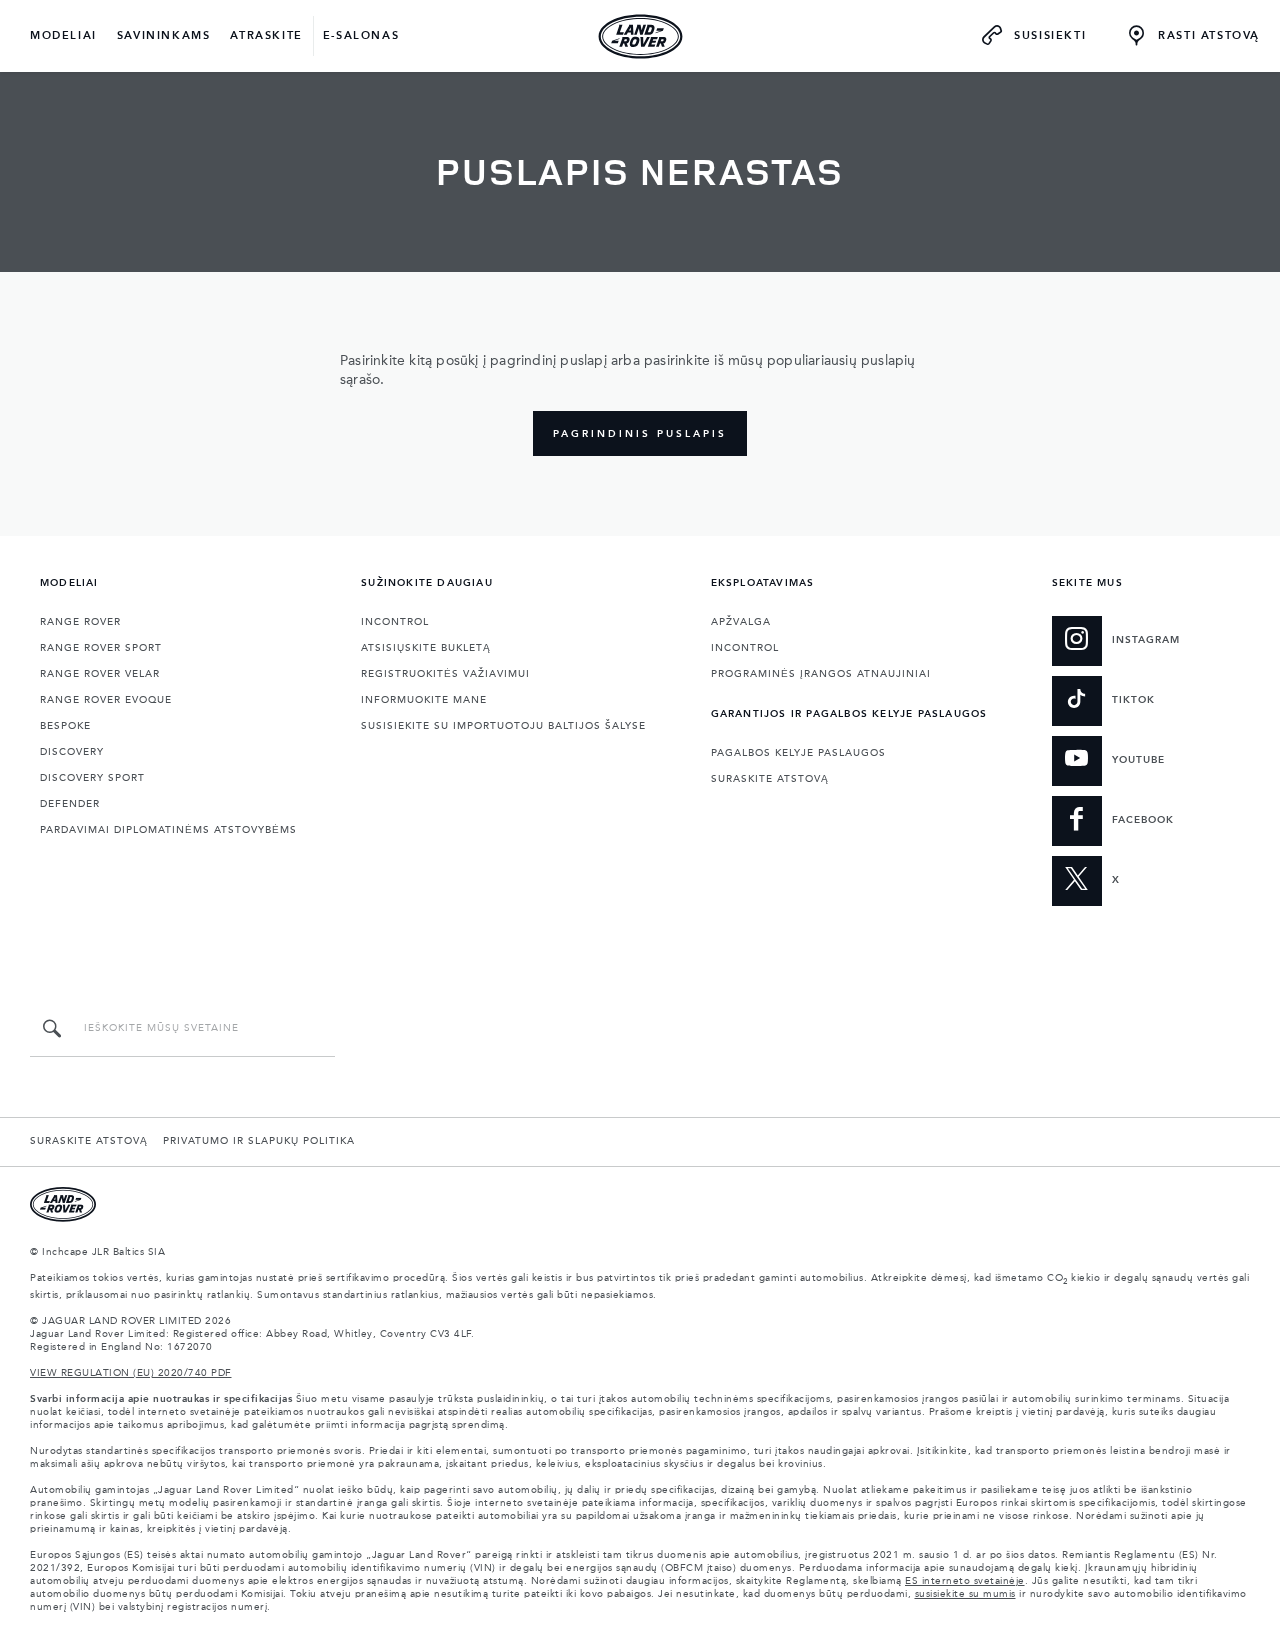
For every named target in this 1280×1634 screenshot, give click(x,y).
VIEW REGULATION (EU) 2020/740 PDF (131, 1373)
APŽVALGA (741, 622)
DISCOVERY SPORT (92, 778)
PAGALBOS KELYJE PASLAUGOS (798, 753)
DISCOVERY (72, 752)
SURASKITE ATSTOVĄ (770, 779)
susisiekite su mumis (965, 1594)
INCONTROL (395, 622)
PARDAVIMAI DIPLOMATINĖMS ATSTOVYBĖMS (168, 830)
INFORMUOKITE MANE (424, 700)
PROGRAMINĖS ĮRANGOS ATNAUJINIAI (821, 674)
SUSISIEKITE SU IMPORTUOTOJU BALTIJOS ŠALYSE (503, 726)
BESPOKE (65, 726)
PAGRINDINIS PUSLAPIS (640, 434)
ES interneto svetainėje (965, 1581)
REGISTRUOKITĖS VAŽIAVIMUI (445, 674)
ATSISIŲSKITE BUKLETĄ (426, 648)
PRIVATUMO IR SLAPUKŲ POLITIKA (259, 1141)
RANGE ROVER (80, 622)
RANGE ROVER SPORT (101, 648)
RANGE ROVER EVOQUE (106, 700)
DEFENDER (70, 804)
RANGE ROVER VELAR (100, 674)
